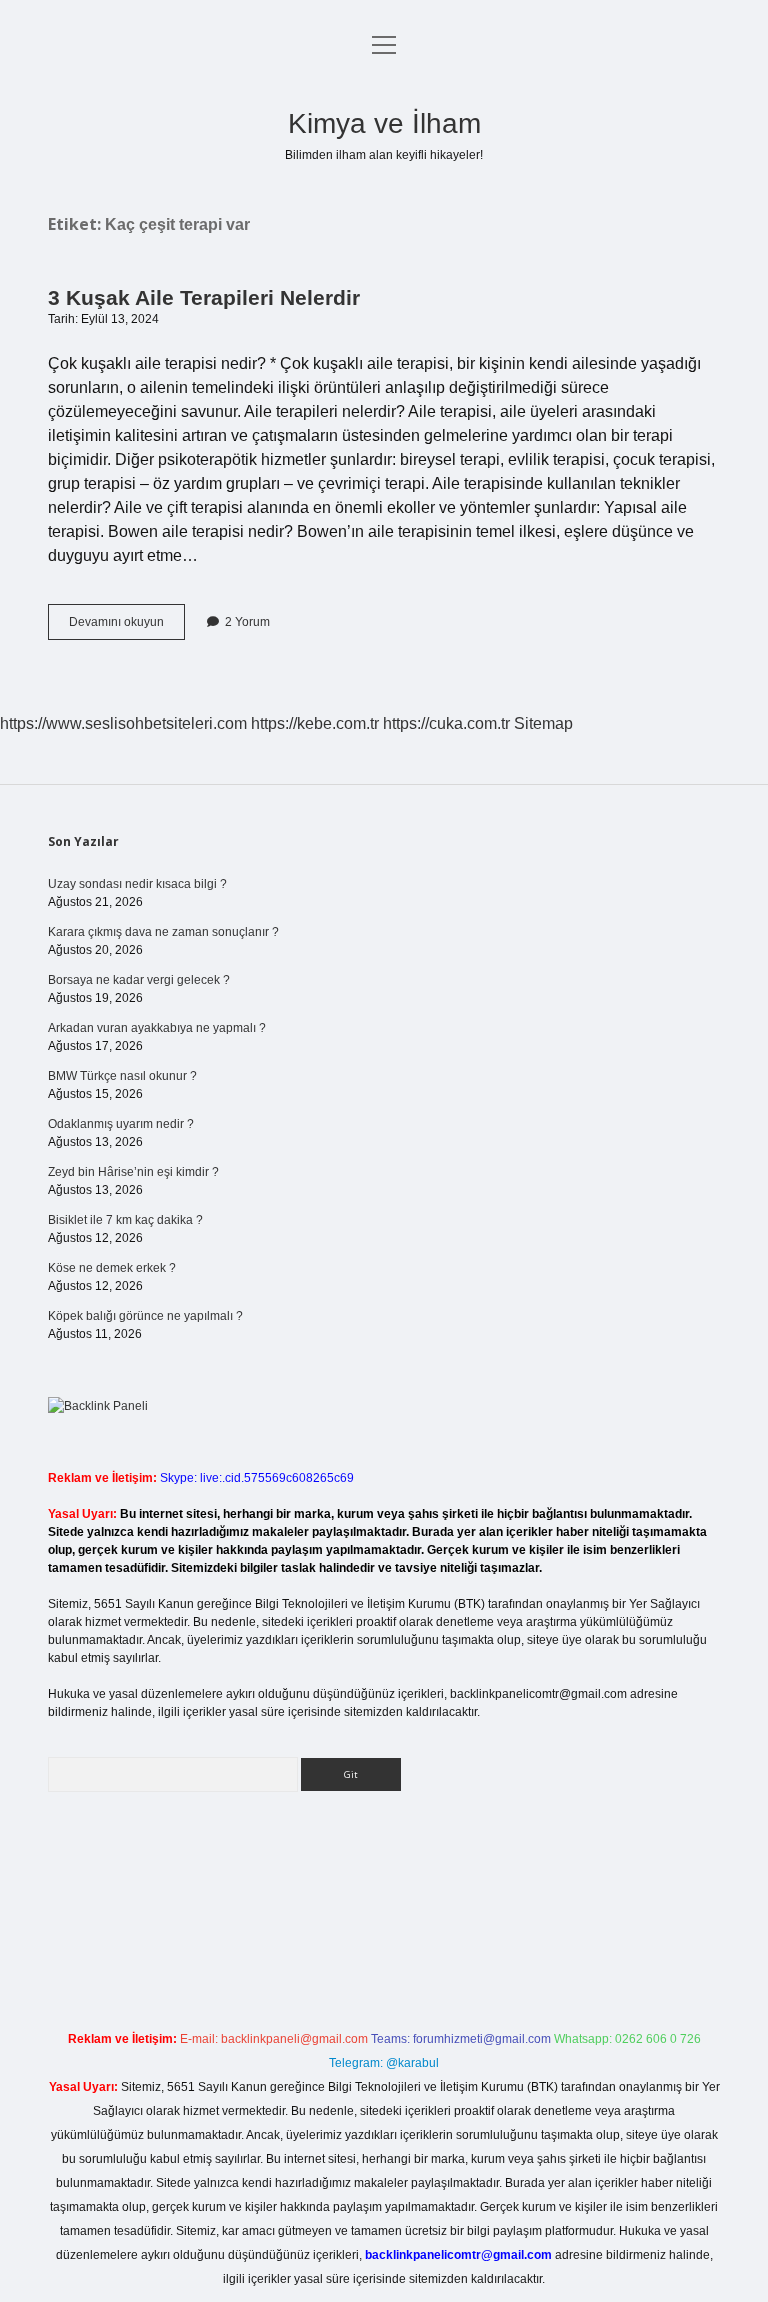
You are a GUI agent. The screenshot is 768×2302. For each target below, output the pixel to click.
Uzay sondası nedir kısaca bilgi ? (137, 884)
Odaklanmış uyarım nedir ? (121, 1124)
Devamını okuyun (127, 627)
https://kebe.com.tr (315, 723)
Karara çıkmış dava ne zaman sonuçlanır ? (163, 932)
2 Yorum (247, 622)
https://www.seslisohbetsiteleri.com (123, 723)
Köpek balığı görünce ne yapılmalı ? (145, 1316)
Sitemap (543, 723)
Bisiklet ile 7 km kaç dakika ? (125, 1220)
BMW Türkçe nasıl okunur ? (122, 1076)
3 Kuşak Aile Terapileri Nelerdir (204, 297)
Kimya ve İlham (384, 123)
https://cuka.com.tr (446, 723)
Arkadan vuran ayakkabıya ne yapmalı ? (157, 1028)
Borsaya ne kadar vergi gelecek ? (139, 980)
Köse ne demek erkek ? (112, 1268)
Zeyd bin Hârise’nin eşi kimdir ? (133, 1172)
